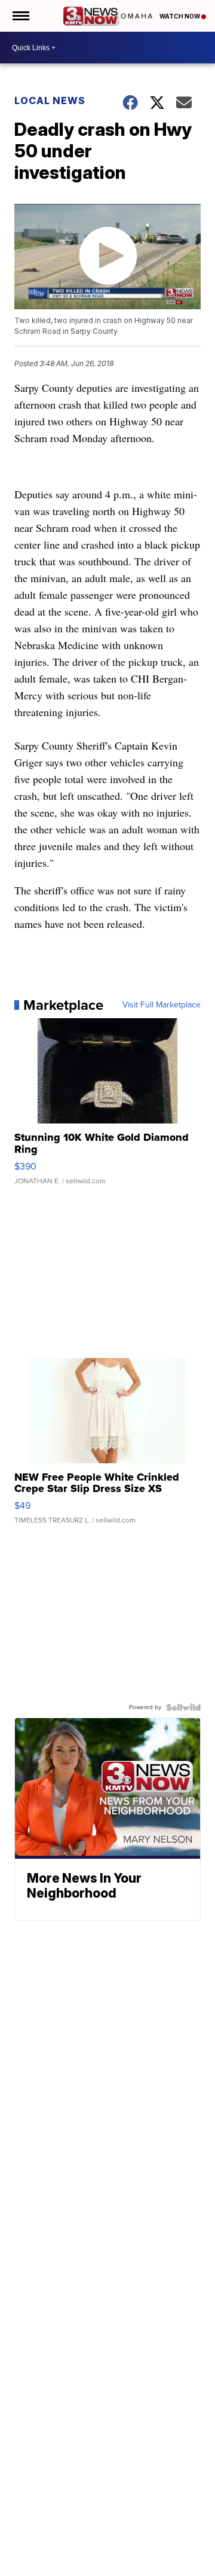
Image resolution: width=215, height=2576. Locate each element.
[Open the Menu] (20, 16)
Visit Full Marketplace (162, 1005)
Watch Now (180, 16)
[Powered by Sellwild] (183, 1707)
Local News (50, 101)
